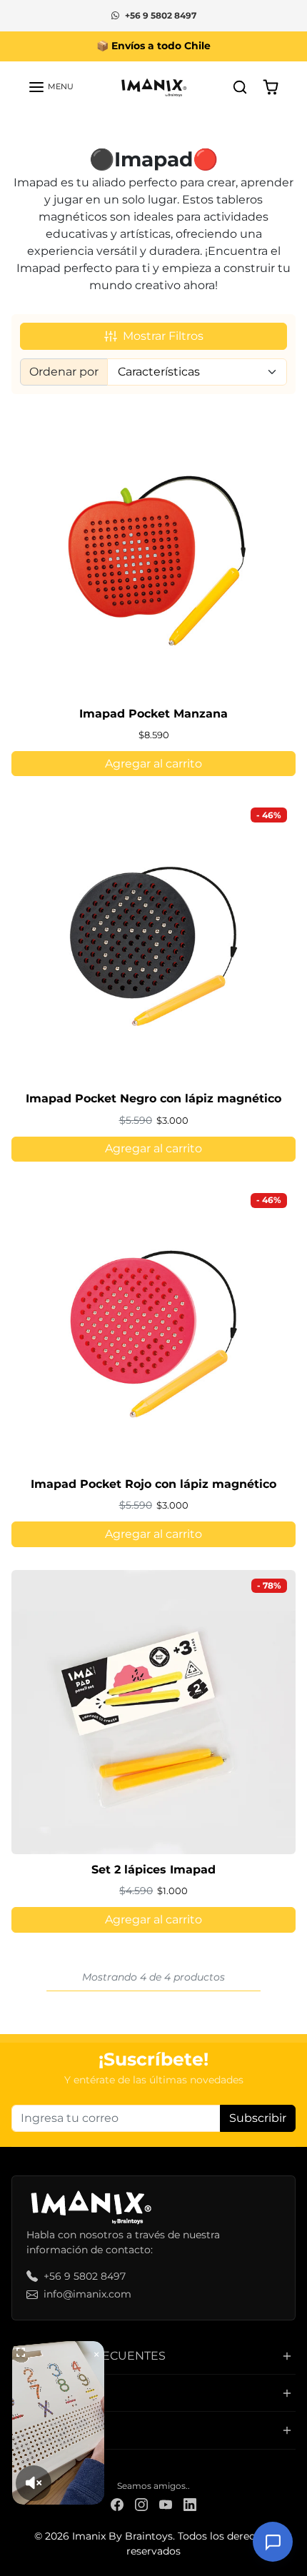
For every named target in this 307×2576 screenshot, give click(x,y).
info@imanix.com (87, 2294)
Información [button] (55, 2430)
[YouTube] (166, 2504)
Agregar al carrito (153, 764)
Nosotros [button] (45, 2393)
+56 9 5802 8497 (161, 15)
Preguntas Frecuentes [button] (89, 2356)
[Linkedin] (190, 2504)
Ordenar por (64, 372)
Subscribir (258, 2118)
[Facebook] (117, 2504)
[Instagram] (141, 2504)
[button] (51, 87)
